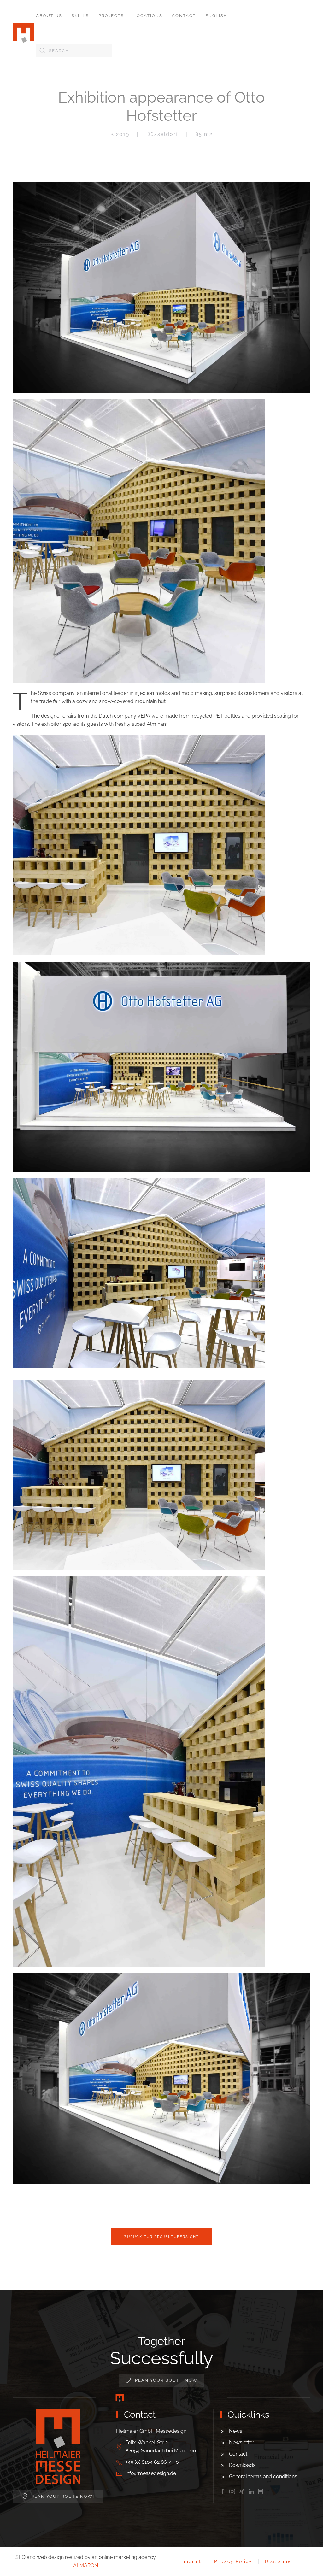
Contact (184, 16)
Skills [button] (80, 16)
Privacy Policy (233, 2561)
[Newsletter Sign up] (261, 2491)
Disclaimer (279, 2561)
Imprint (192, 2561)
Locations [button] (148, 16)
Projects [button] (111, 16)
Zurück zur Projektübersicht (162, 2237)
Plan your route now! (63, 2496)
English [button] (216, 16)
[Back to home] (24, 33)
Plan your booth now (166, 2380)
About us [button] (49, 16)
